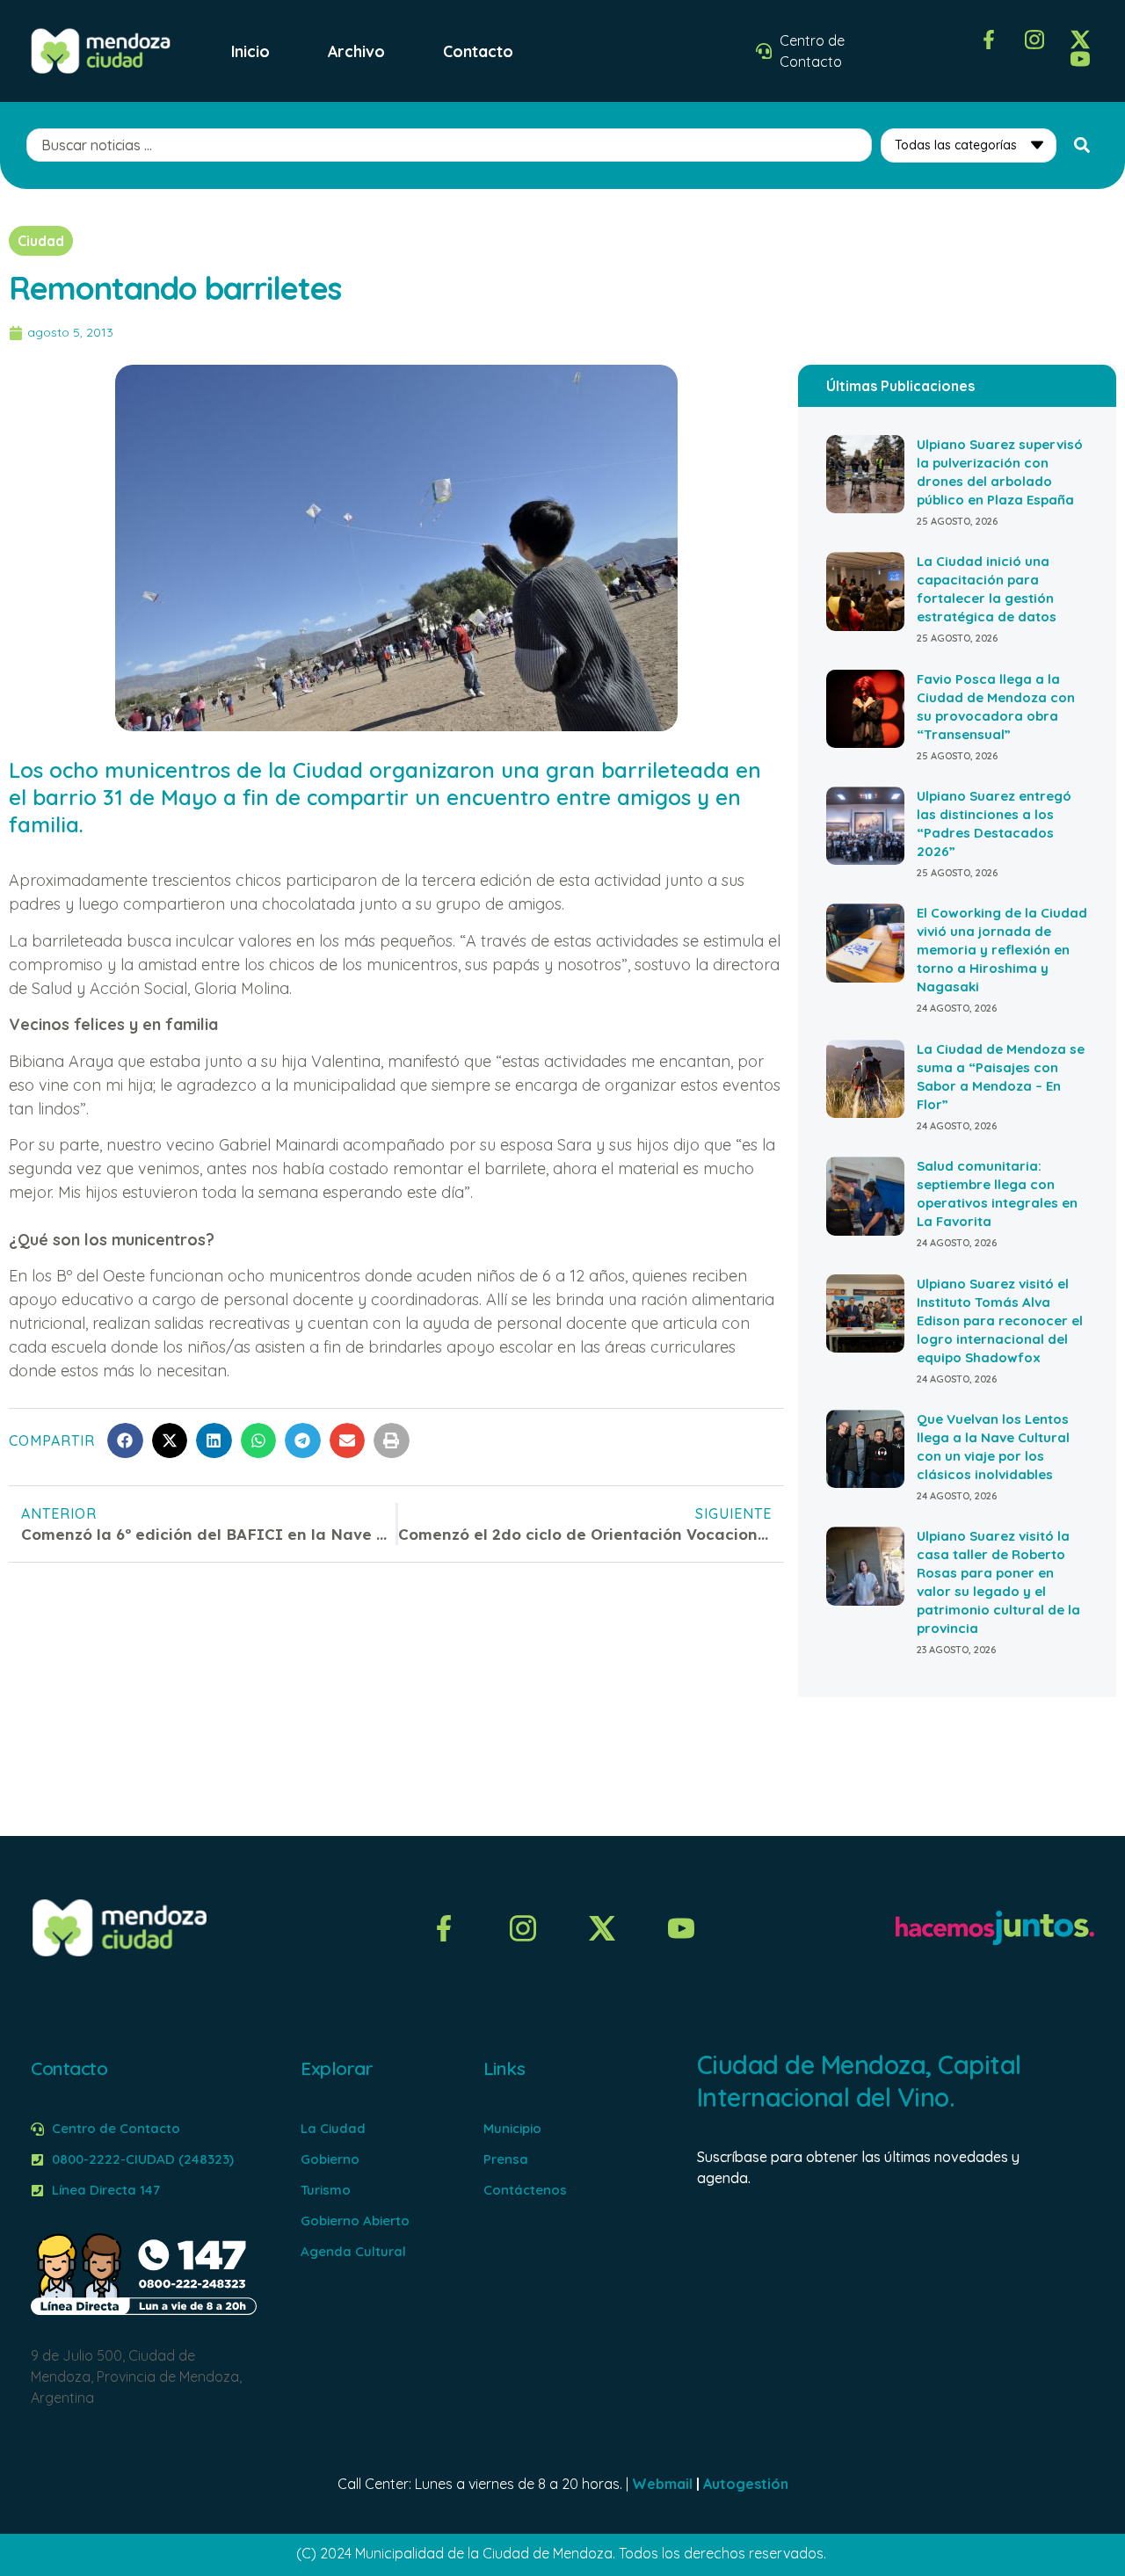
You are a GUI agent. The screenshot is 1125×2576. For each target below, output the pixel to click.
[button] (125, 1441)
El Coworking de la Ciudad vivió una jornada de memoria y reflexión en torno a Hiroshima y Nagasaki (1002, 950)
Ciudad (41, 241)
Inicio (250, 51)
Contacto (478, 51)
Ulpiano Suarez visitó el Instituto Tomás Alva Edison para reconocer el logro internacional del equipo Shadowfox (1000, 1321)
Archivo (356, 51)
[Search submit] (1082, 145)
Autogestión (746, 2484)
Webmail (662, 2484)
